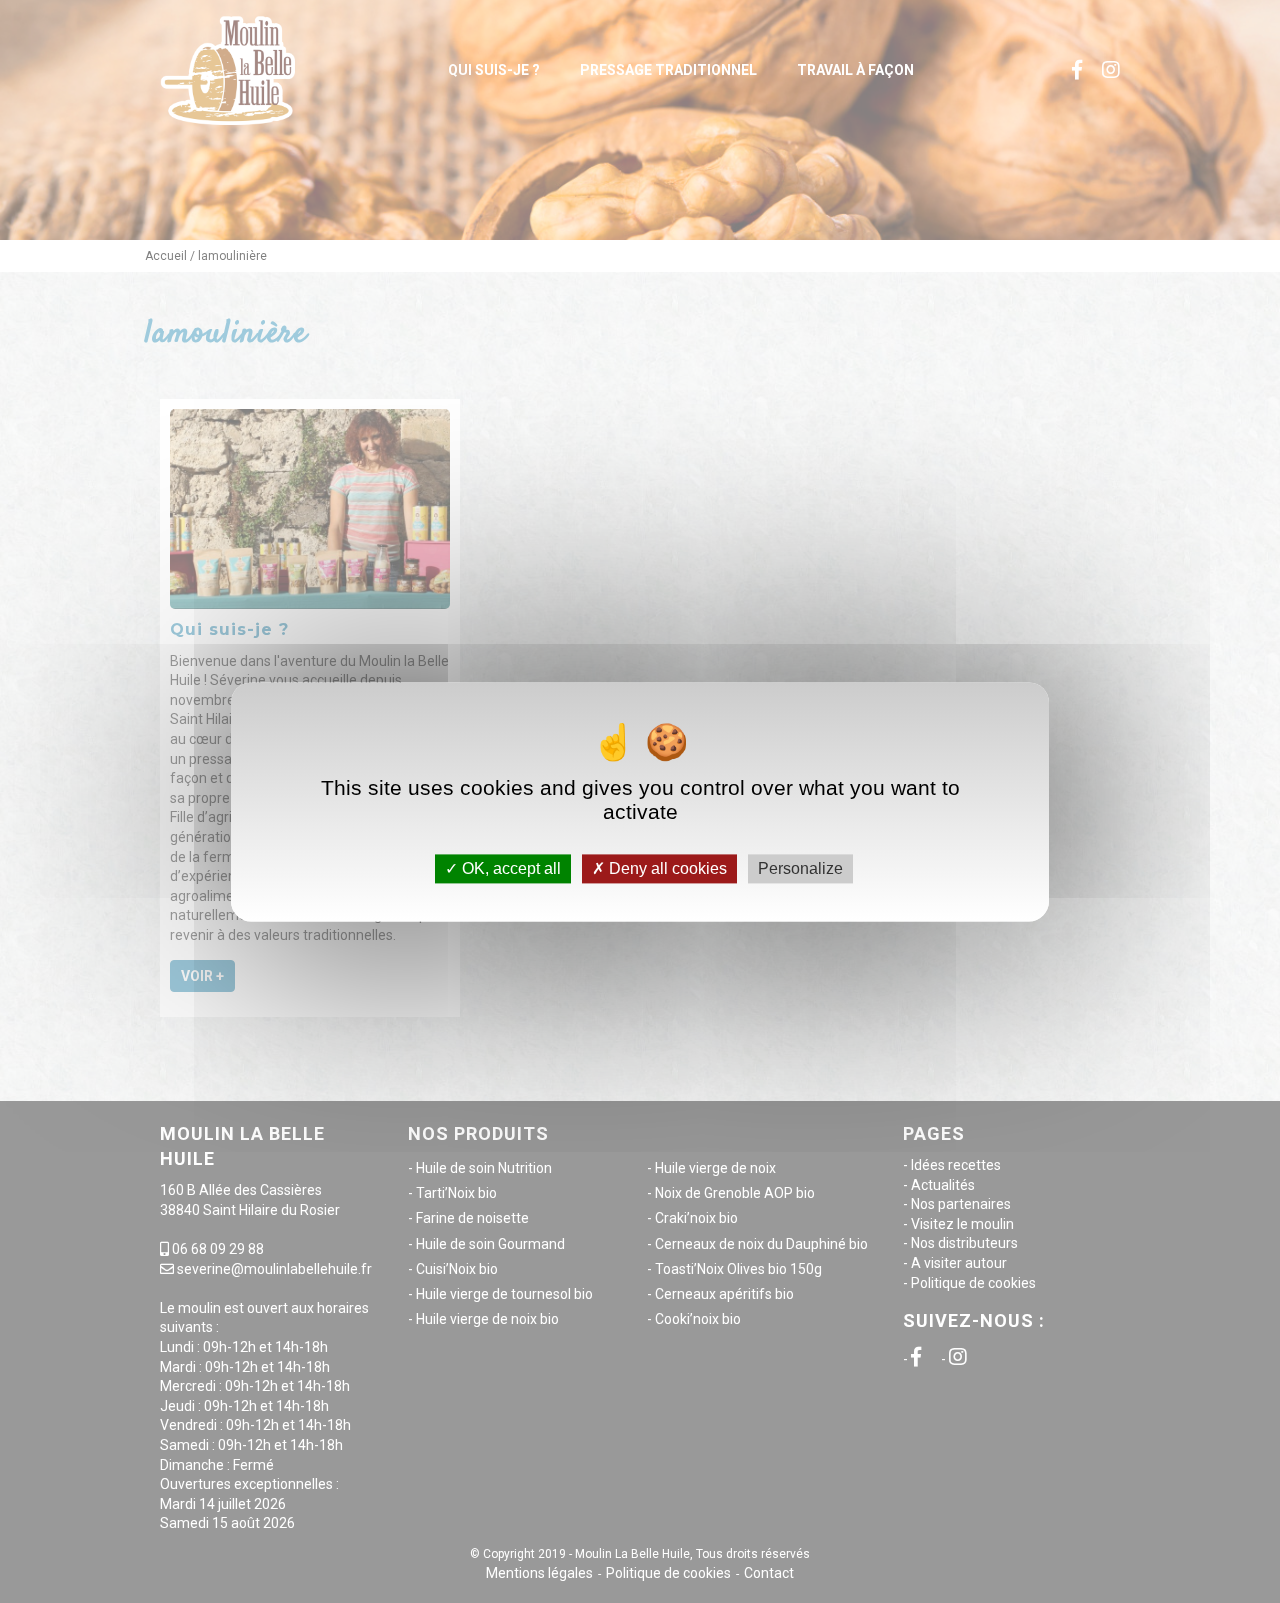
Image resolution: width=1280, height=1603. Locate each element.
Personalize (800, 868)
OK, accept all (509, 868)
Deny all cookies (666, 868)
